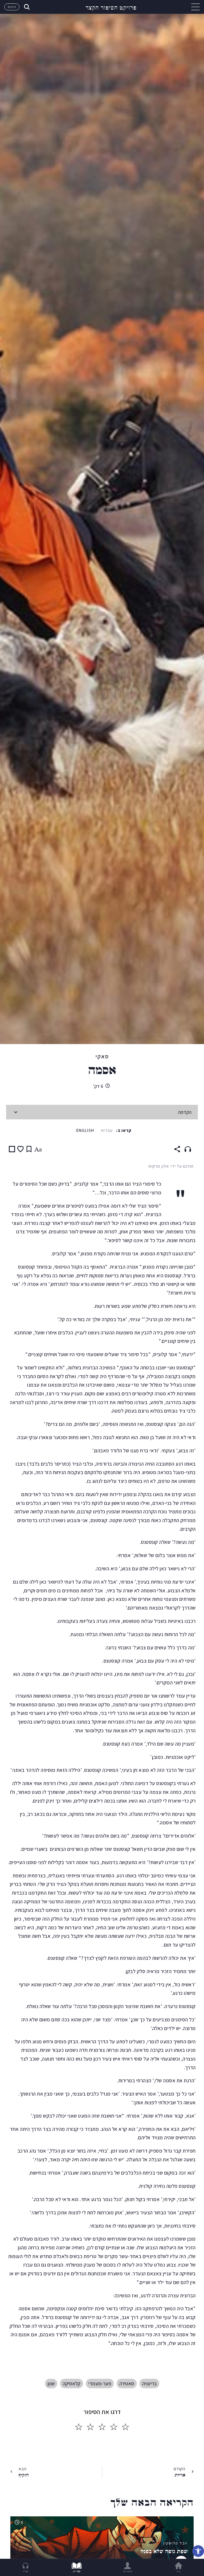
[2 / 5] (114, 2427)
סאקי (102, 1056)
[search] (26, 7)
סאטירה (127, 2384)
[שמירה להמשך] (29, 1149)
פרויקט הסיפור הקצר (111, 7)
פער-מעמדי (100, 2384)
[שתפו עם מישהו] (177, 1149)
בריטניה (149, 2384)
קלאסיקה (72, 2384)
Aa (38, 1149)
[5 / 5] (79, 2427)
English (85, 1130)
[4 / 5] (90, 2427)
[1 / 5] (125, 2427)
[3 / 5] (102, 2427)
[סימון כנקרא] (12, 1149)
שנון (51, 2384)
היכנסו (12, 7)
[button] (198, 2551)
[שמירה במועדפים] (20, 1149)
